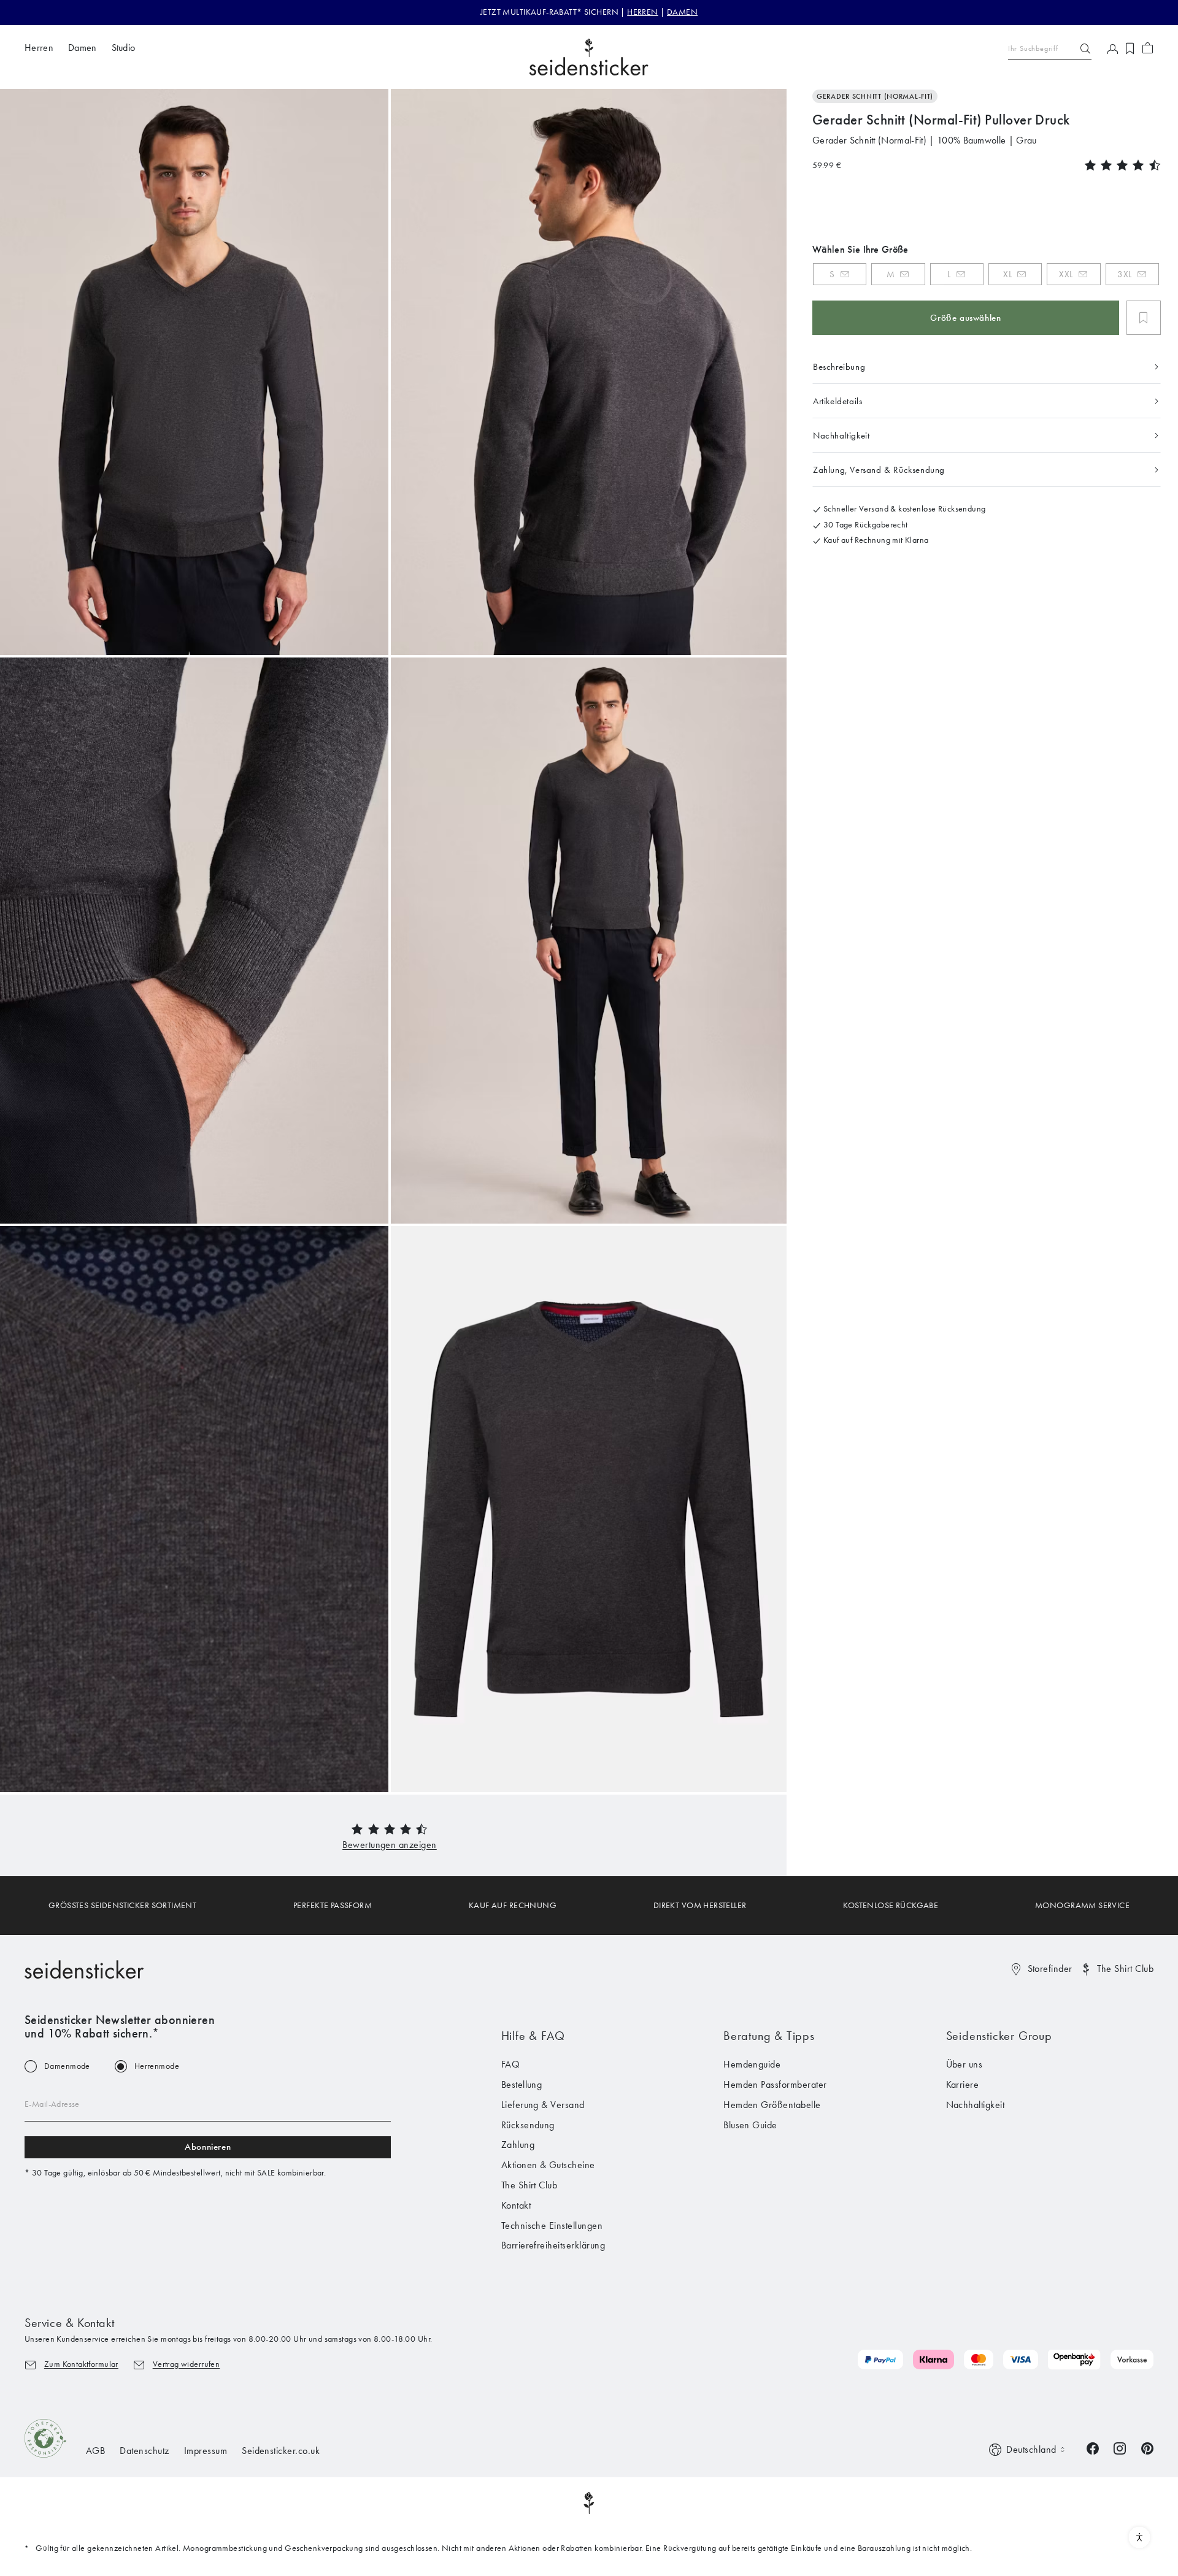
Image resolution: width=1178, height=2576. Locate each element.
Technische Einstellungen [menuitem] (552, 2225)
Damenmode (67, 2066)
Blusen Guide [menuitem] (750, 2125)
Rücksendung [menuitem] (528, 2125)
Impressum (206, 2451)
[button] (390, 1845)
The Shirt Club (1125, 1968)
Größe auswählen (965, 318)
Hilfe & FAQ (533, 2036)
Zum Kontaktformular (81, 2364)
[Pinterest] (1147, 2448)
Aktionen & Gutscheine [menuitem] (548, 2165)
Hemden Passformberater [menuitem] (775, 2084)
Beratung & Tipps (769, 2036)
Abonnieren (208, 2147)
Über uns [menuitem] (964, 2064)
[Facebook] (1093, 2448)
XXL (1066, 274)
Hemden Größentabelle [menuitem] (772, 2105)
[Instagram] (1120, 2448)
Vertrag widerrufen (187, 2364)
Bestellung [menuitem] (522, 2084)
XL (1007, 274)
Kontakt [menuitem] (516, 2205)
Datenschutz (144, 2451)
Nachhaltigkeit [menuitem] (976, 2105)
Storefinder (1050, 1968)
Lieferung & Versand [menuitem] (543, 2105)
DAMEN (682, 12)
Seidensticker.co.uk (281, 2451)
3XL (1125, 274)
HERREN (643, 12)
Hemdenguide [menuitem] (752, 2064)
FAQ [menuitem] (510, 2064)
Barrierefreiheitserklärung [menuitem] (553, 2245)
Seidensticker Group (999, 2036)
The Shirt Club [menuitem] (529, 2185)
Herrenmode (157, 2066)
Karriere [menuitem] (963, 2084)
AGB (95, 2451)
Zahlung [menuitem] (518, 2145)
